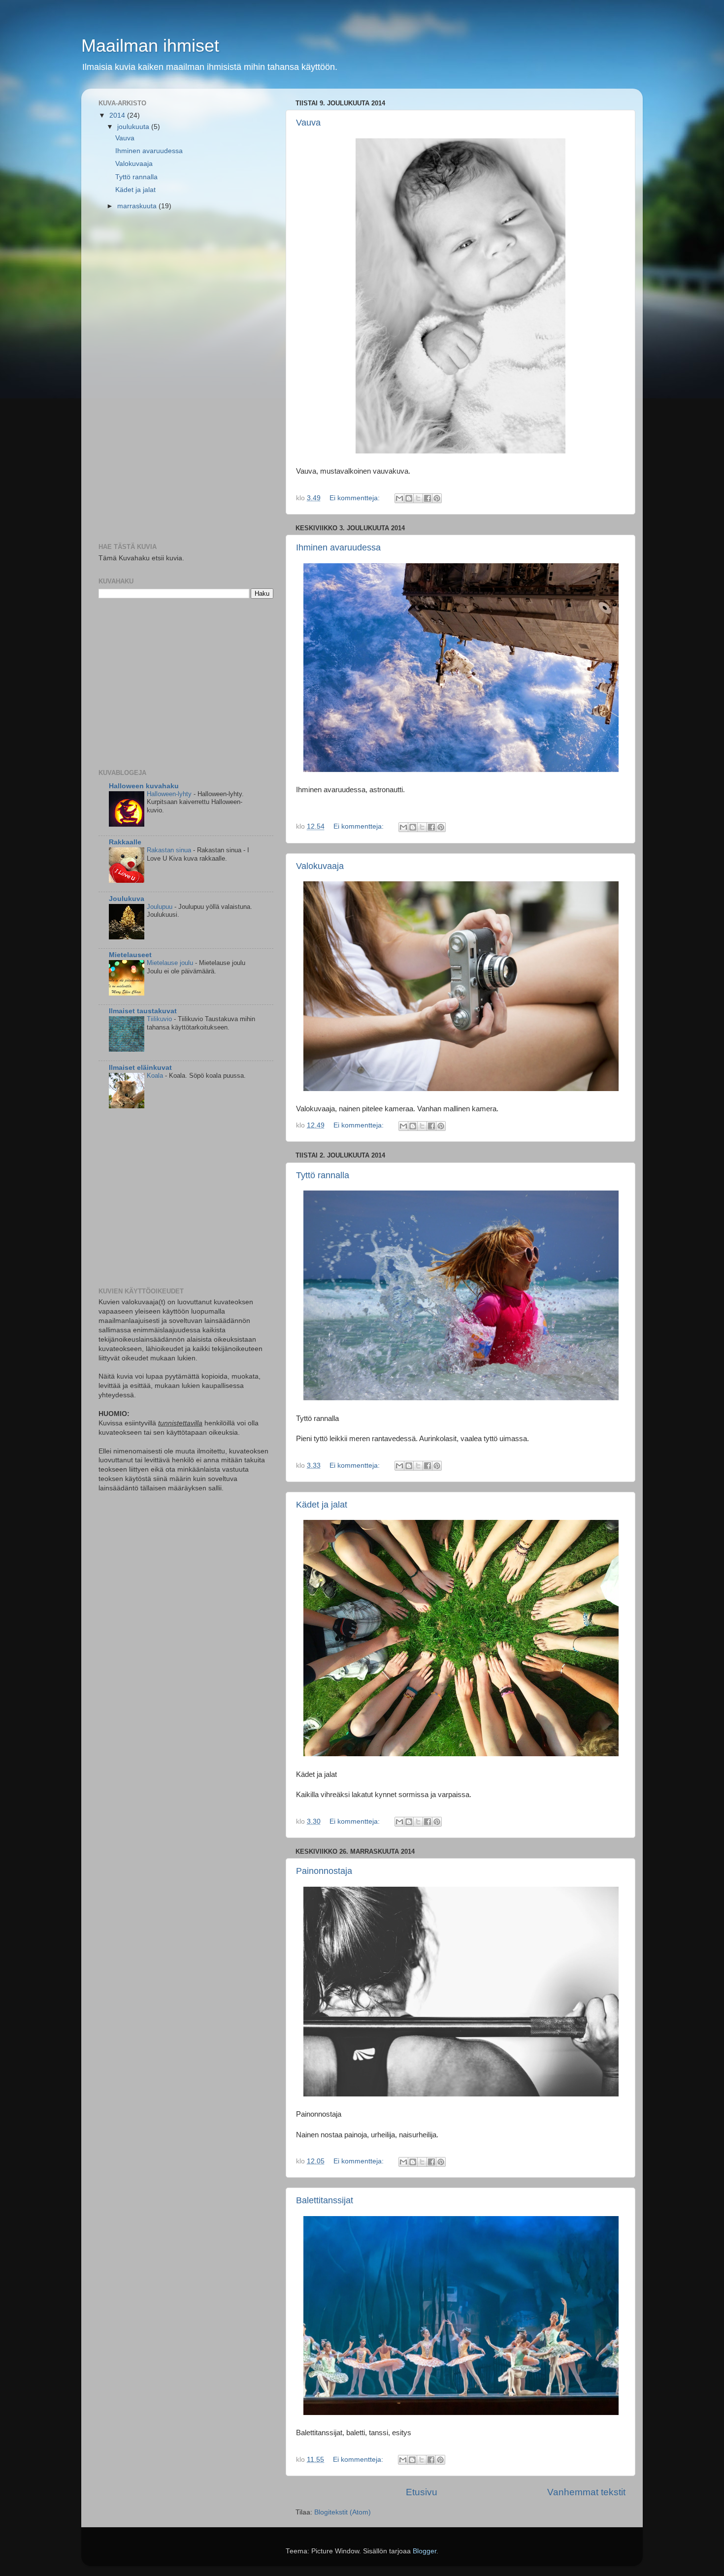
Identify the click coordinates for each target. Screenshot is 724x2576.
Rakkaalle (125, 842)
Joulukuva (127, 899)
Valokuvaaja (320, 866)
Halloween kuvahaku (144, 786)
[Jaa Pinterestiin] (437, 498)
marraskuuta (138, 206)
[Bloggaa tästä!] (409, 498)
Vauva (308, 123)
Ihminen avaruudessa (338, 547)
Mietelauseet (130, 955)
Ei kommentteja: (356, 498)
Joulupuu (161, 907)
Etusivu (422, 2492)
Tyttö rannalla (323, 1175)
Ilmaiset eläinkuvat (140, 1068)
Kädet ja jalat (322, 1505)
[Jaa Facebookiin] (428, 498)
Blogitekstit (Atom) (343, 2512)
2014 (118, 115)
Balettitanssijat (325, 2200)
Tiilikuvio (160, 1019)
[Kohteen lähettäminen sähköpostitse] (399, 498)
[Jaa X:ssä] (418, 498)
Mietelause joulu (171, 963)
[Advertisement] (172, 378)
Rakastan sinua (170, 850)
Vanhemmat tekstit (586, 2492)
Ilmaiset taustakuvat (143, 1011)
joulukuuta (134, 127)
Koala (156, 1076)
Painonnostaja (324, 1871)
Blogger (425, 2551)
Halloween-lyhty (170, 794)
